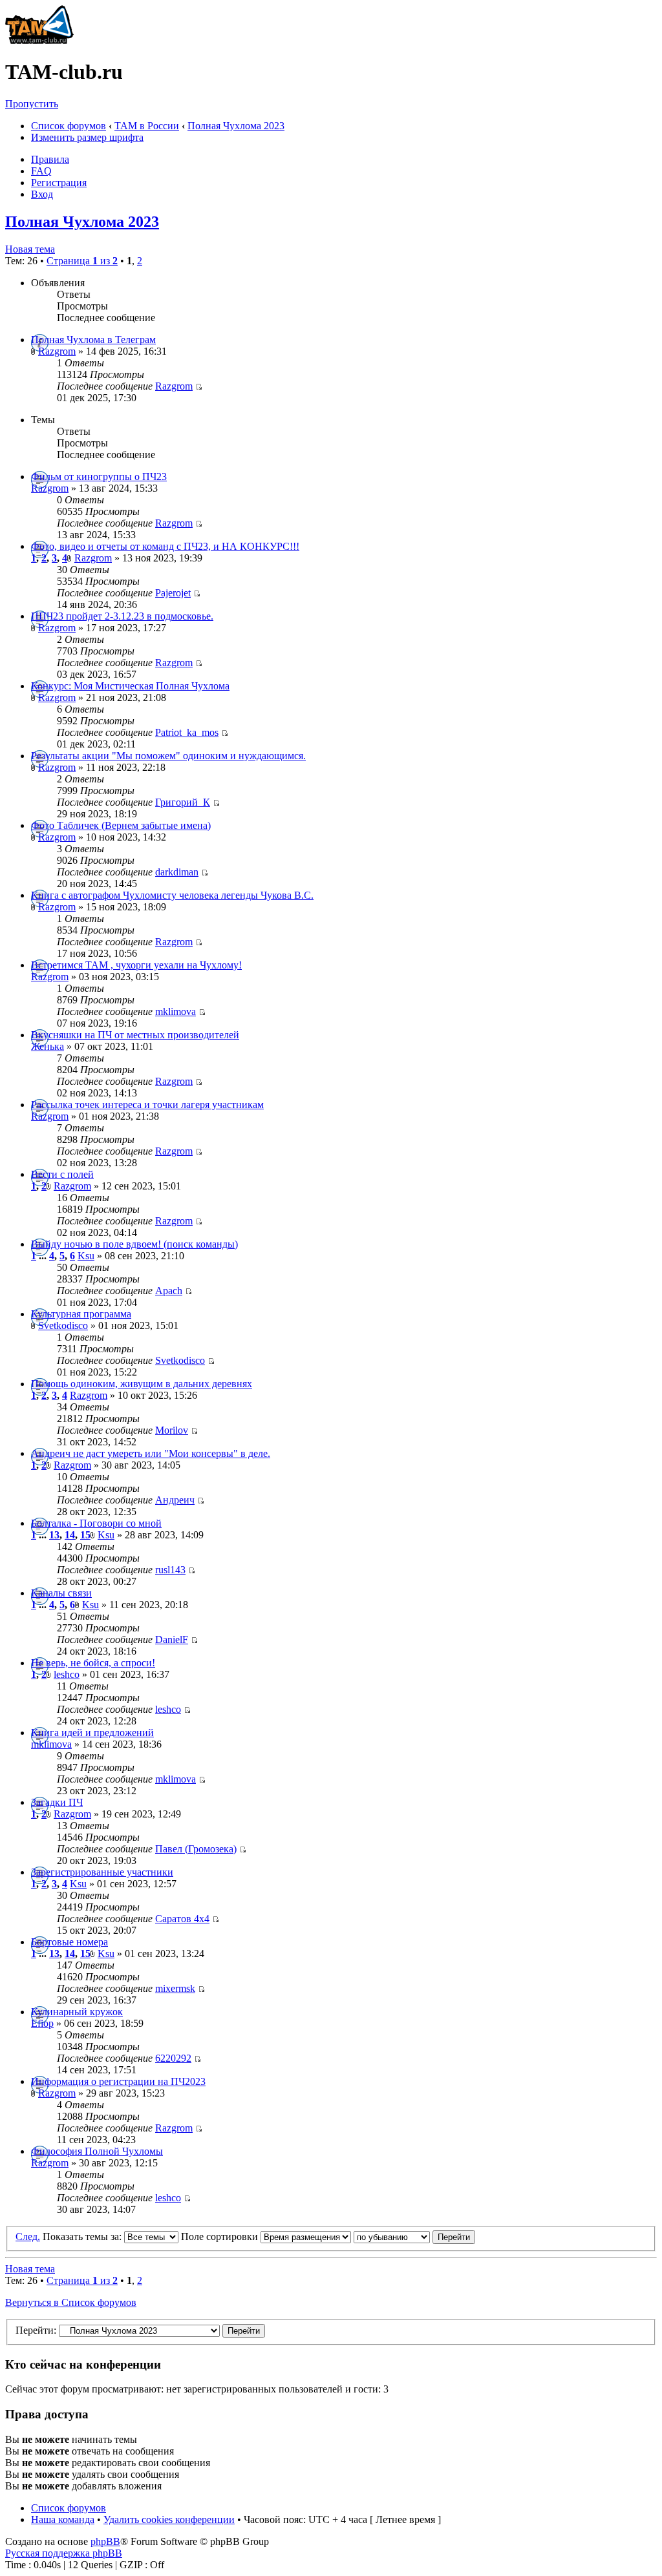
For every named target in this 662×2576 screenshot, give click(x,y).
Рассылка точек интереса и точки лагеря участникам (147, 1105)
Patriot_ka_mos (187, 732)
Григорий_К (183, 802)
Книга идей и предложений (92, 1733)
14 (70, 1535)
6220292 (173, 2058)
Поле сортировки (221, 2236)
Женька (48, 1046)
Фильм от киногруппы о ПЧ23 (99, 476)
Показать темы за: (83, 2236)
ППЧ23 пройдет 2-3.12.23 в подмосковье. (122, 616)
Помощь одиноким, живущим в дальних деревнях (142, 1384)
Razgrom (57, 351)
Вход (42, 194)
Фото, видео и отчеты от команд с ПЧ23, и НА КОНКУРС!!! (165, 546)
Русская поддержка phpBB (64, 2553)
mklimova (176, 1011)
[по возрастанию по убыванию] (414, 2236)
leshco (67, 1674)
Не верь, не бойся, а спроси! (93, 1663)
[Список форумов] (39, 40)
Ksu (86, 1256)
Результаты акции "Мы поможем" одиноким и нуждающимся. (168, 756)
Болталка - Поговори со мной (96, 1523)
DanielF (172, 1639)
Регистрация (59, 183)
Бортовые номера (69, 1942)
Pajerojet (173, 593)
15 (85, 1535)
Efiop (42, 2023)
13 (54, 1535)
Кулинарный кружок (77, 2012)
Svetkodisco (63, 1325)
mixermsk (175, 1988)
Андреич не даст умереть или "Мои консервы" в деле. (151, 1453)
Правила (50, 159)
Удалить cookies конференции (169, 2519)
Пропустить (32, 104)
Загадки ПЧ (57, 1802)
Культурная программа (81, 1314)
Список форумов (69, 126)
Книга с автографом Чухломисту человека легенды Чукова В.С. (172, 895)
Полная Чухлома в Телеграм (93, 340)
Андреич (175, 1500)
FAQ (41, 171)
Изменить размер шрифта (87, 137)
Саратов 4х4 (182, 1919)
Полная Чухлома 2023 (236, 126)
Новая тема (30, 249)
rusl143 (170, 1570)
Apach (169, 1291)
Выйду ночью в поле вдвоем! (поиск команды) (134, 1244)
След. (28, 2236)
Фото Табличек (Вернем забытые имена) (121, 825)
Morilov (172, 1430)
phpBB (105, 2541)
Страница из (82, 261)
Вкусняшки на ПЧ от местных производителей (135, 1035)
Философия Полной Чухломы (97, 2151)
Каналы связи (61, 1593)
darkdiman (177, 872)
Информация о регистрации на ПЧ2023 (118, 2081)
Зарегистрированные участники (102, 1872)
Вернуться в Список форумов (71, 2302)
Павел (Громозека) (196, 1849)
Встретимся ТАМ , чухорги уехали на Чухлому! (136, 965)
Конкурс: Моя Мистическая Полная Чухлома (130, 686)
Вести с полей (62, 1174)
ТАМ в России (147, 126)
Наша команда (63, 2519)
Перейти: (36, 2330)
